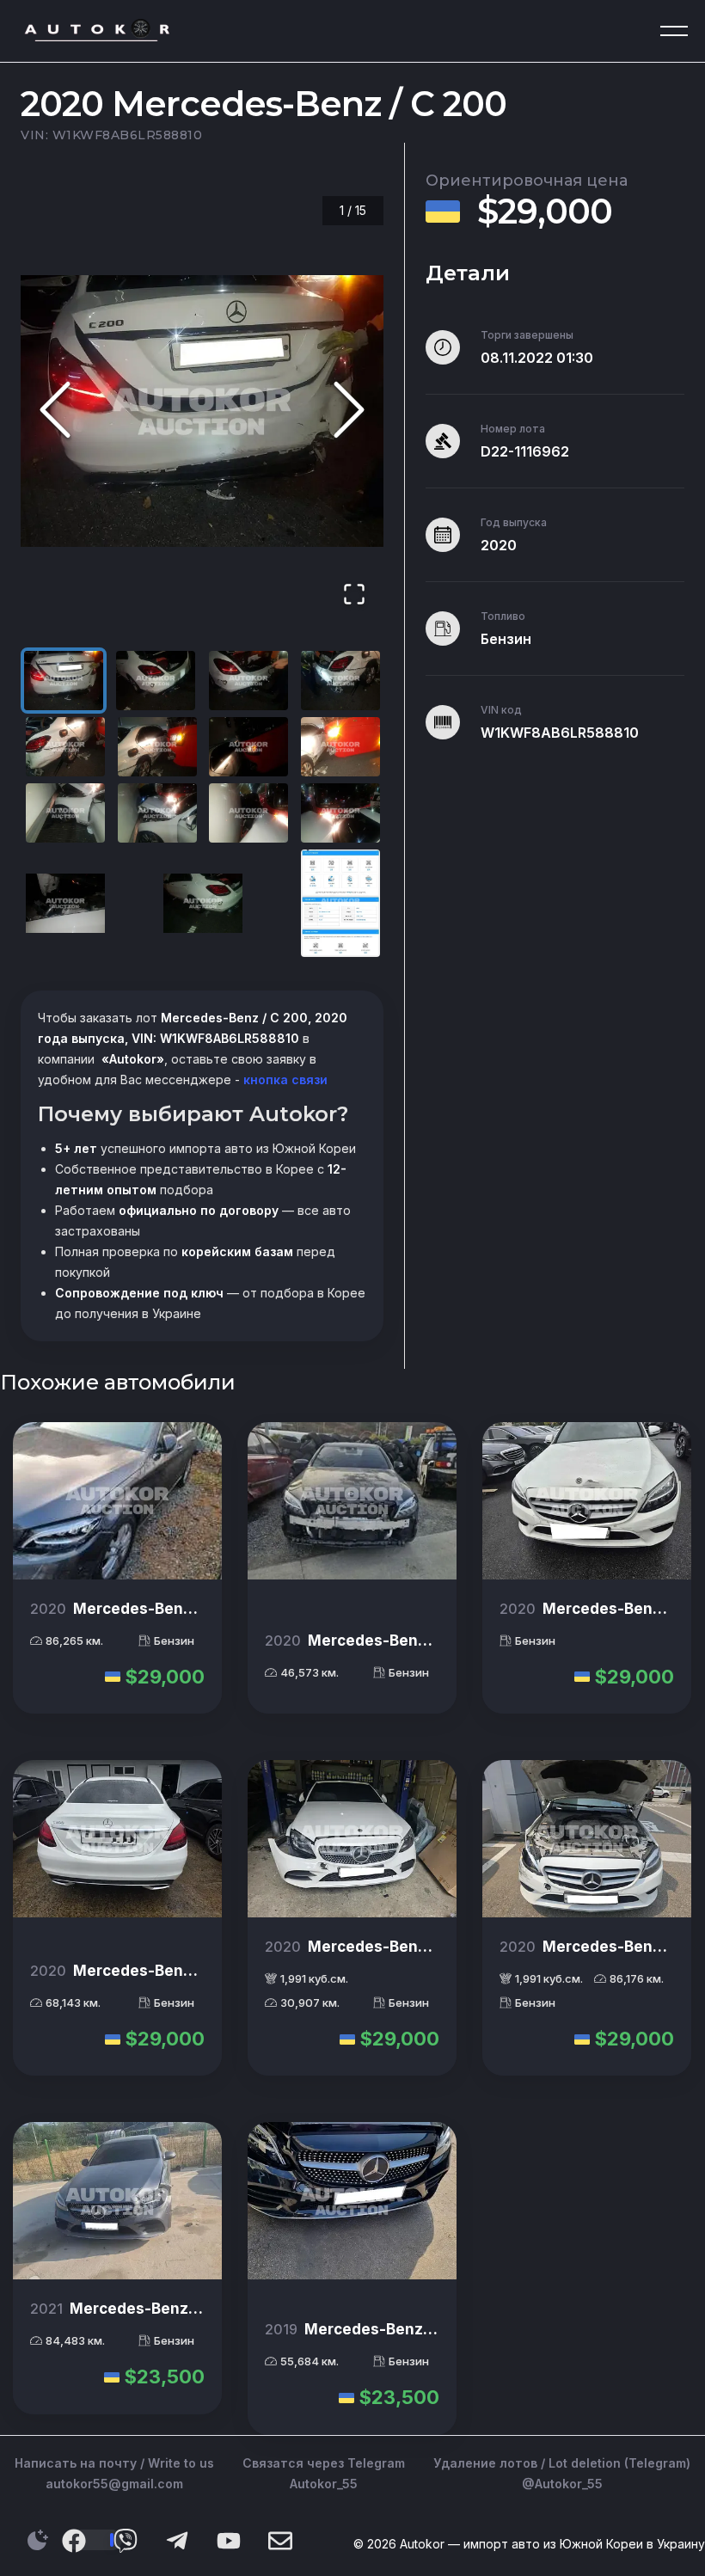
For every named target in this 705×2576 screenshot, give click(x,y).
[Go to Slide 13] (65, 903)
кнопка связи (284, 1079)
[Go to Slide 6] (157, 747)
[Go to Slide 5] (65, 747)
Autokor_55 (324, 2484)
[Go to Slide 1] (64, 681)
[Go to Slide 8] (340, 747)
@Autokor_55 (562, 2484)
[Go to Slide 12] (340, 813)
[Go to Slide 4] (340, 681)
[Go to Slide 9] (65, 813)
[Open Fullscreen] (354, 595)
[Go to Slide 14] (203, 903)
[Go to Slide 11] (248, 813)
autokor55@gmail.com (114, 2484)
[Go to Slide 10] (157, 813)
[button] (202, 411)
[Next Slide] (349, 411)
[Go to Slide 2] (156, 681)
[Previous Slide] (55, 411)
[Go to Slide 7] (248, 747)
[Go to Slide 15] (340, 903)
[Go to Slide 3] (248, 681)
